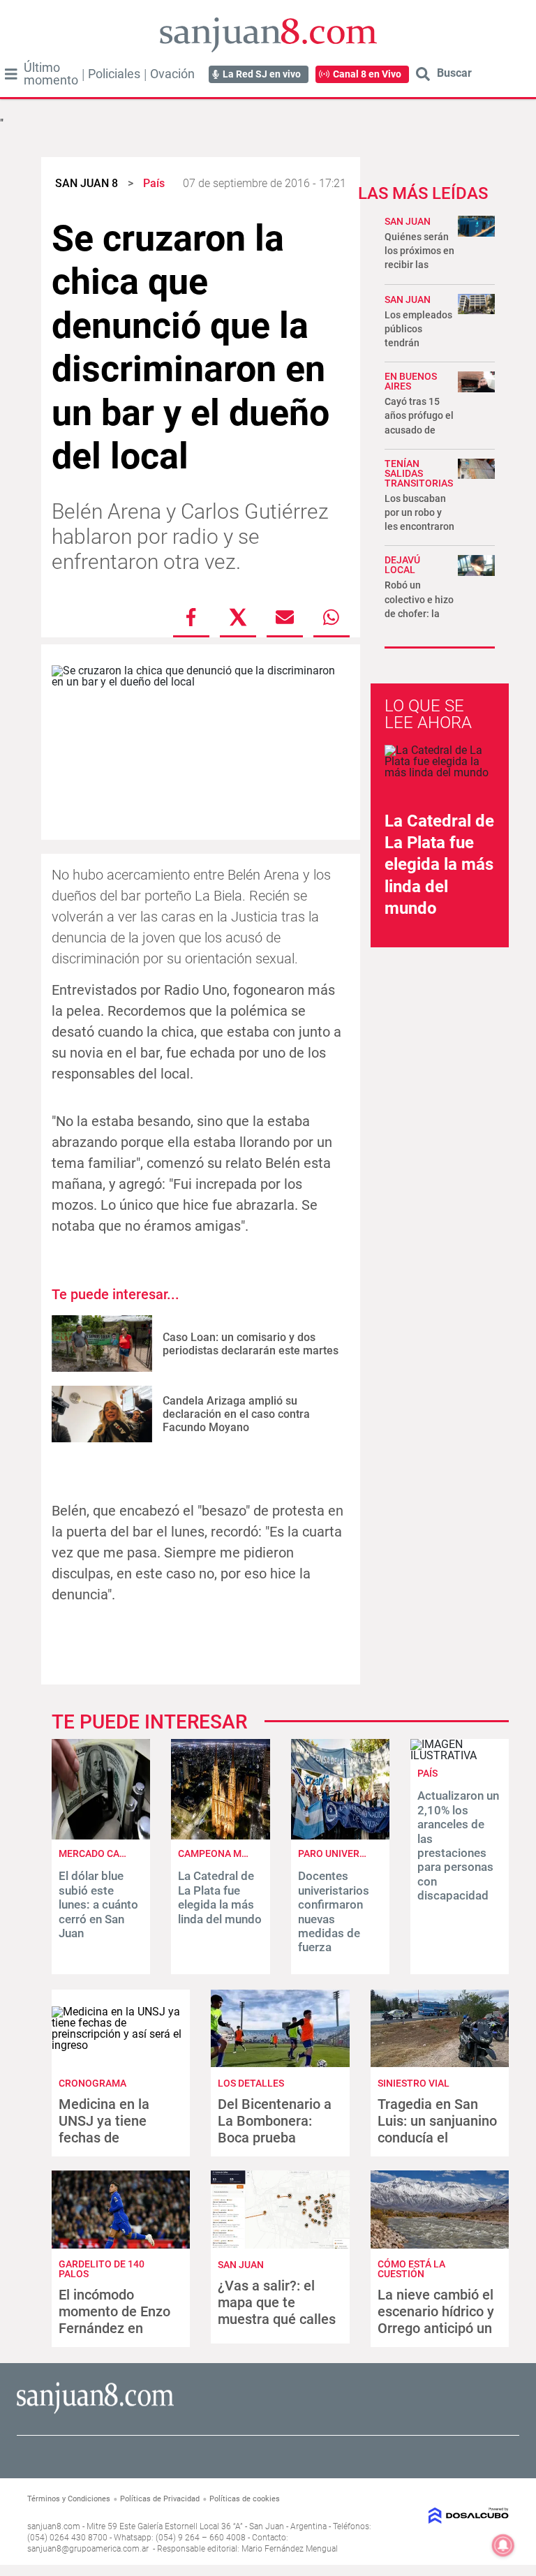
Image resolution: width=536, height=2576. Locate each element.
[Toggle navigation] (11, 74)
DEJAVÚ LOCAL (402, 565)
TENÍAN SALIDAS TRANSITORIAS (419, 473)
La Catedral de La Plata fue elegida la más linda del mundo (439, 865)
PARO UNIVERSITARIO (347, 1853)
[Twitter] (238, 617)
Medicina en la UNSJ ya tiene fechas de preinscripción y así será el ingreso (118, 2138)
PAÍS (427, 1773)
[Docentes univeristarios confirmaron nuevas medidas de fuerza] (340, 1836)
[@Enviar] (285, 617)
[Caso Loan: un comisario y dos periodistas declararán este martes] (102, 1343)
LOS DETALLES (251, 2083)
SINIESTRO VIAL (414, 2083)
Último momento (51, 74)
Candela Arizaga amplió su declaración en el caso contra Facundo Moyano (236, 1414)
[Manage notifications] (503, 2545)
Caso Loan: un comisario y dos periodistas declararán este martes (251, 1344)
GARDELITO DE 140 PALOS (102, 2269)
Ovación (172, 74)
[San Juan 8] (95, 2412)
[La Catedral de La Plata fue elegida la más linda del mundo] (220, 1836)
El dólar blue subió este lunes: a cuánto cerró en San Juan (98, 1904)
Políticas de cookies (245, 2499)
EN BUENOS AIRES (411, 381)
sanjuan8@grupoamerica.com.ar (88, 2549)
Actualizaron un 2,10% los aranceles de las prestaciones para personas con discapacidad (458, 1845)
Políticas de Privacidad (160, 2499)
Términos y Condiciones (69, 2499)
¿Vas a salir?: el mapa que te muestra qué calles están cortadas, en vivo (277, 2319)
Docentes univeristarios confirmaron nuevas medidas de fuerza (334, 1911)
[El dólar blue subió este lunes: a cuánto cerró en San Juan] (101, 1836)
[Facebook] (191, 617)
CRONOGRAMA (92, 2083)
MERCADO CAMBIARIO (109, 1853)
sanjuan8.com (54, 2526)
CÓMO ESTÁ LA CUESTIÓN (411, 2269)
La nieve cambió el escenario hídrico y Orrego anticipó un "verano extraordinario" (436, 2328)
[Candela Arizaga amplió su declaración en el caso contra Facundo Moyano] (102, 1414)
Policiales (114, 74)
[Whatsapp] (332, 617)
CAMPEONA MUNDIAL (227, 1853)
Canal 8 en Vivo (367, 74)
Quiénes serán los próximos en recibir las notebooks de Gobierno (419, 265)
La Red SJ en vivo (262, 74)
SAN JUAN (408, 221)
